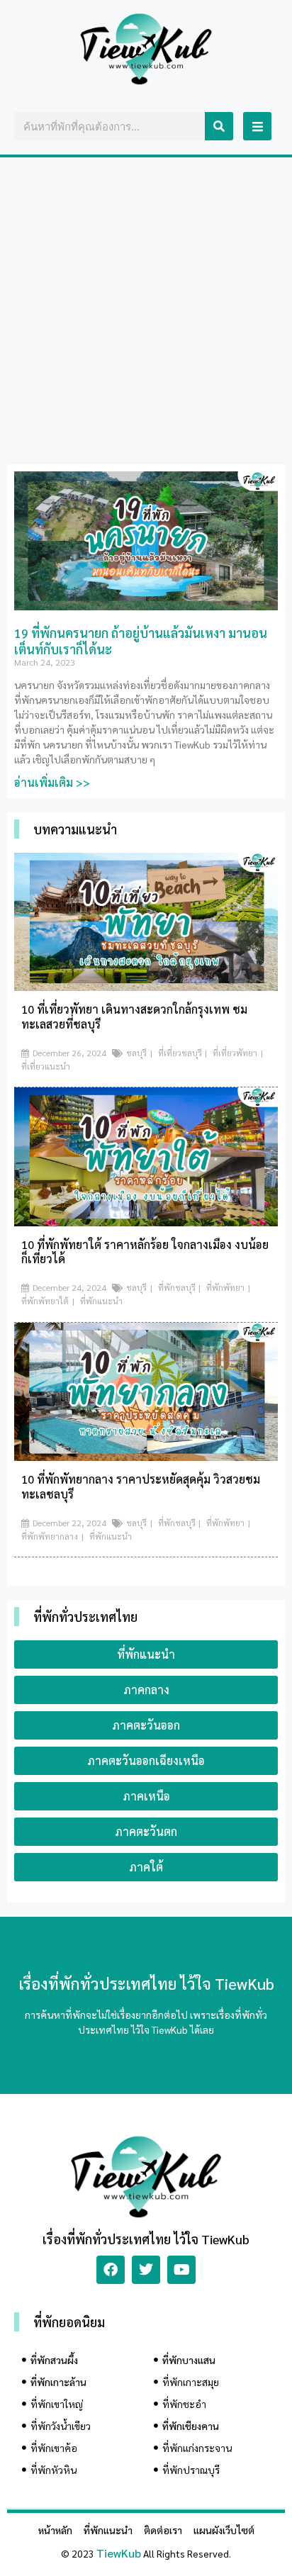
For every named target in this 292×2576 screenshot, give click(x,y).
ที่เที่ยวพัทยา (235, 1053)
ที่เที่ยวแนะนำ (46, 1066)
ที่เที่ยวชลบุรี (180, 1053)
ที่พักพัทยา (225, 1287)
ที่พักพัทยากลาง (50, 1536)
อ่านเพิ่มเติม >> (52, 782)
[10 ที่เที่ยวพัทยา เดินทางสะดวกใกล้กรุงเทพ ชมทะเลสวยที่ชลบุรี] (146, 986)
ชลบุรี (136, 1053)
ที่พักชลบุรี (177, 1287)
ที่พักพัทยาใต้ (45, 1301)
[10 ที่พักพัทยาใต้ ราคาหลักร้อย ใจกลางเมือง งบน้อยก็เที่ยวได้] (146, 1222)
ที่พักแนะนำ (101, 1301)
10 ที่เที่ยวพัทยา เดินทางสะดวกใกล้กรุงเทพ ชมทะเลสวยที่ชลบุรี (134, 1017)
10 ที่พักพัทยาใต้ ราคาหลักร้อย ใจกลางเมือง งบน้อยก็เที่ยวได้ (145, 1252)
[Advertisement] (146, 310)
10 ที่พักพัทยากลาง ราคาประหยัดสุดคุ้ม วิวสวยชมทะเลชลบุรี (141, 1486)
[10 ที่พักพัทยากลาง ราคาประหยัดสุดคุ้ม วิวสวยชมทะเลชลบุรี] (146, 1456)
